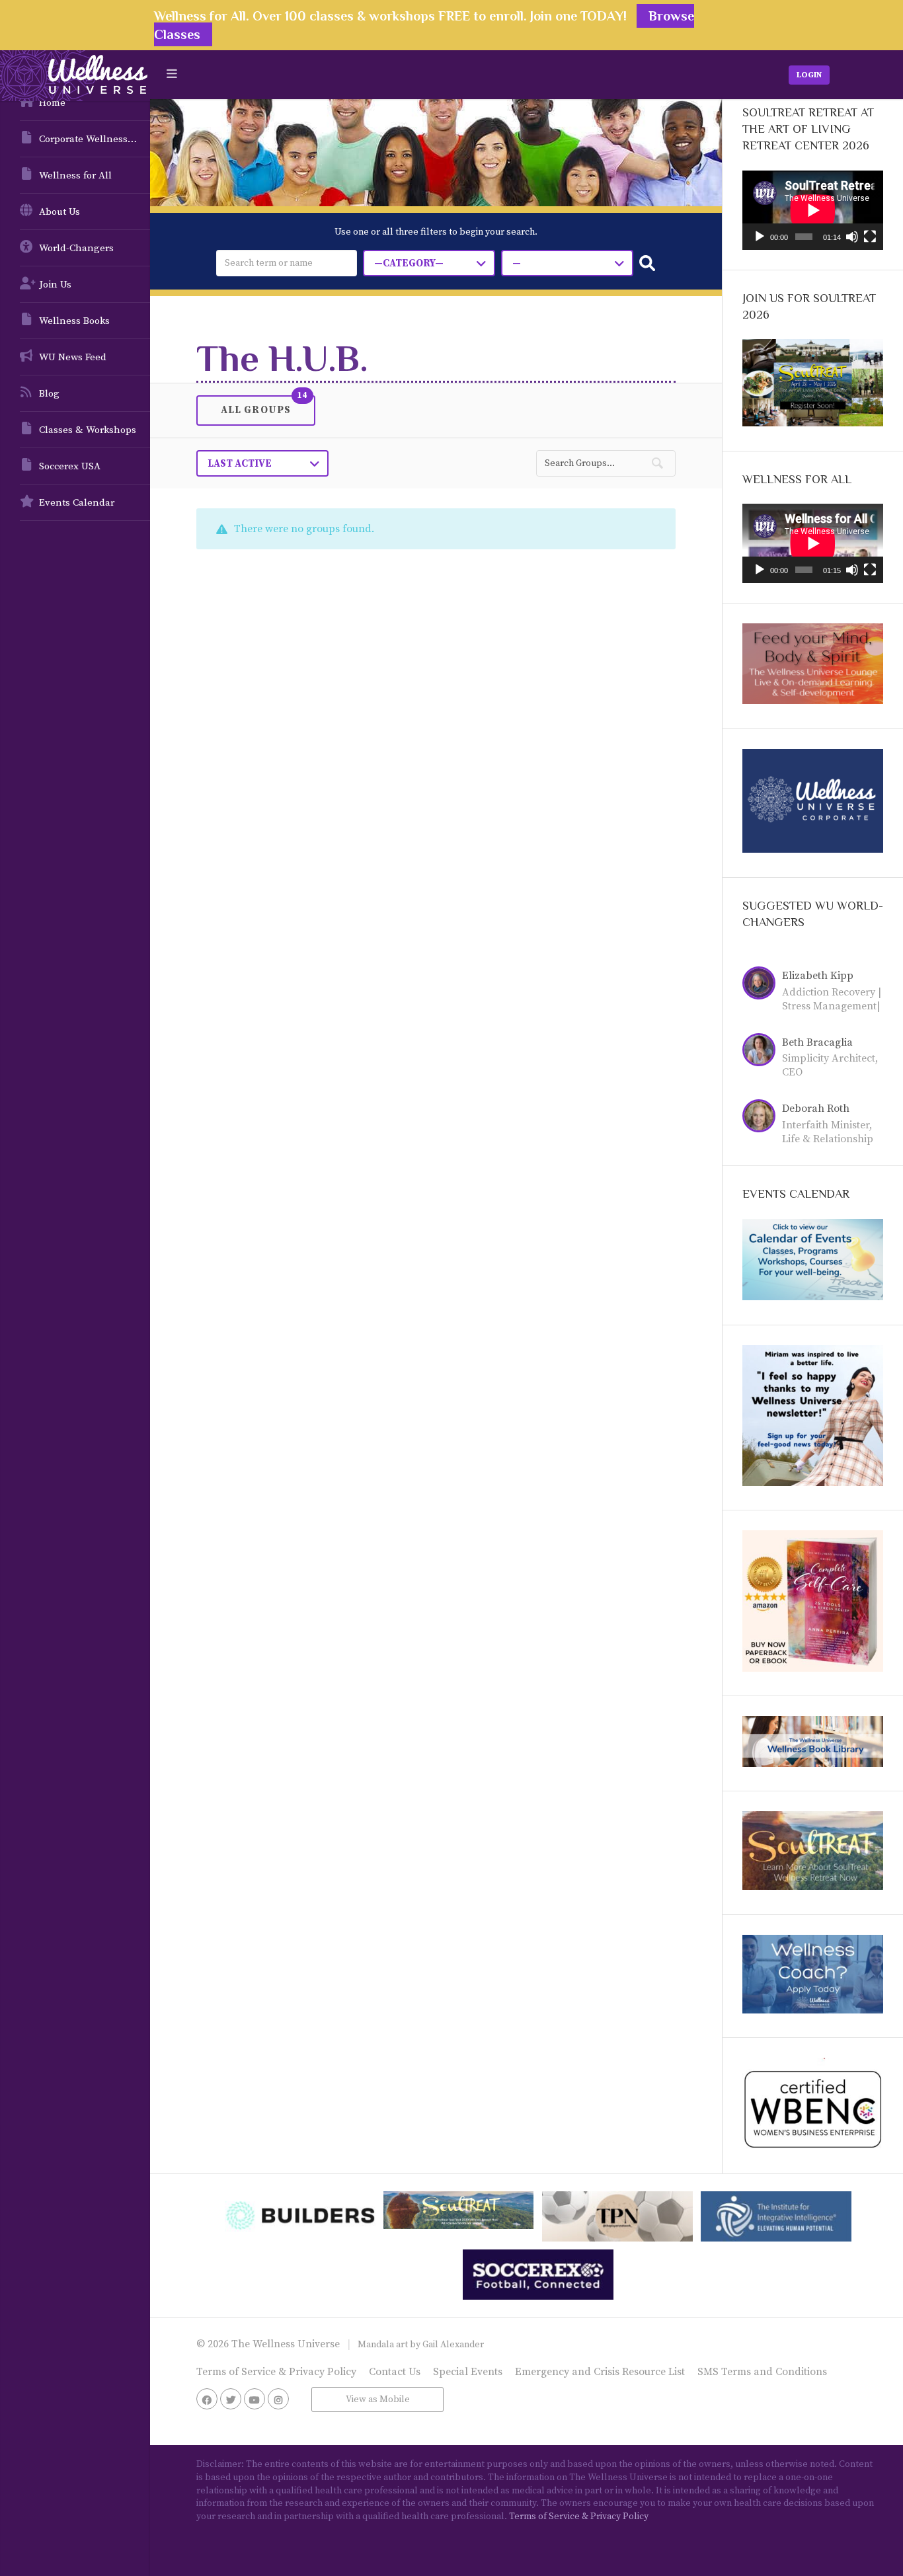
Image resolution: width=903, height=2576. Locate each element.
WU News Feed (73, 357)
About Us (59, 212)
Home (52, 103)
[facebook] (207, 2399)
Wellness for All (75, 176)
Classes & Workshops (88, 430)
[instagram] (278, 2399)
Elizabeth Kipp (818, 976)
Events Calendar (77, 503)
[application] (813, 210)
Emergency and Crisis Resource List (600, 2372)
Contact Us (395, 2372)
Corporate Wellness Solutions (95, 139)
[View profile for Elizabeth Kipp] (762, 985)
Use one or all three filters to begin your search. (436, 232)
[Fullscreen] (870, 237)
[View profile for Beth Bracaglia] (762, 1052)
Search (647, 263)
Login (809, 75)
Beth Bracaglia (817, 1042)
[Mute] (852, 237)
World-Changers (76, 248)
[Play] (760, 237)
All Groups (256, 409)
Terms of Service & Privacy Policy (276, 2372)
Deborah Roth (816, 1109)
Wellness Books (74, 321)
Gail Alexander (453, 2345)
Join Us (55, 285)
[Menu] (172, 74)
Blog (49, 394)
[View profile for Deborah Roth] (762, 1118)
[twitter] (231, 2399)
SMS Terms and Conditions (762, 2372)
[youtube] (255, 2399)
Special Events (468, 2372)
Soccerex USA (70, 466)
